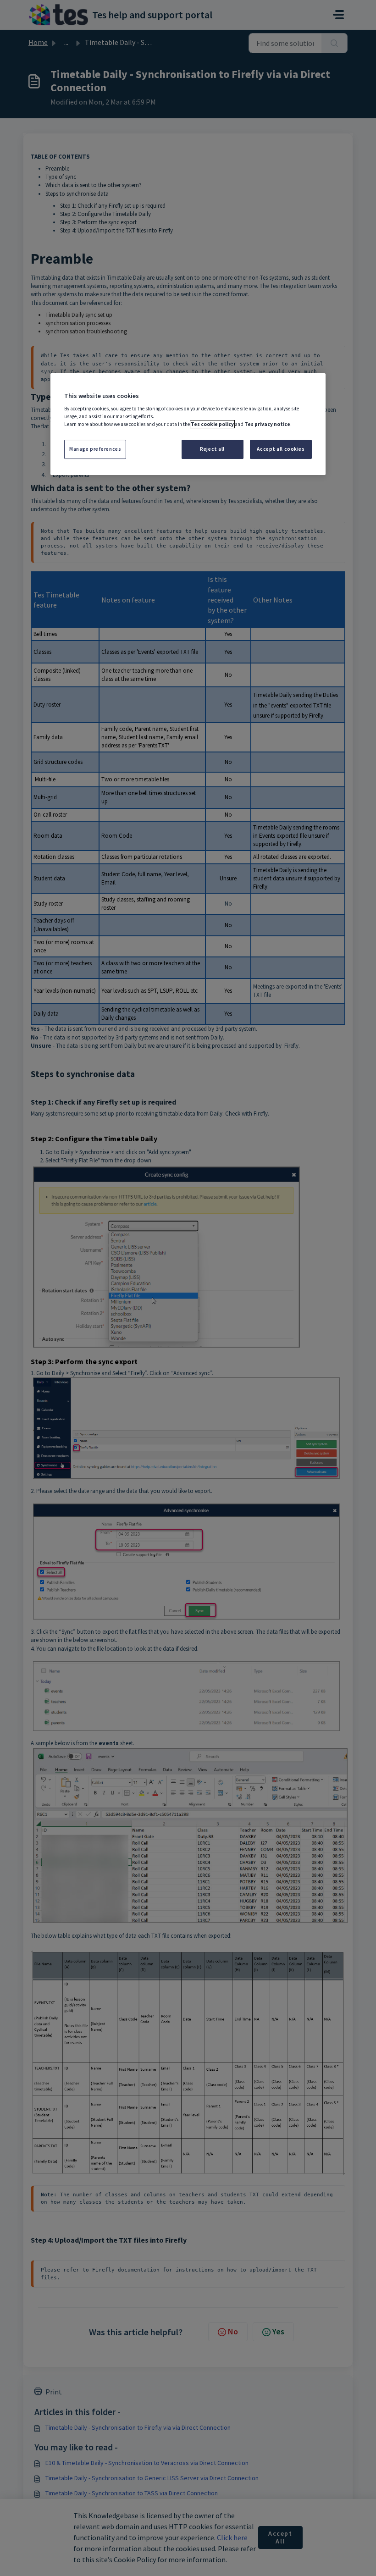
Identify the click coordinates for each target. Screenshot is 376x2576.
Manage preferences (95, 449)
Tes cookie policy (212, 424)
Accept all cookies (281, 449)
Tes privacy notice (267, 424)
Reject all (212, 449)
